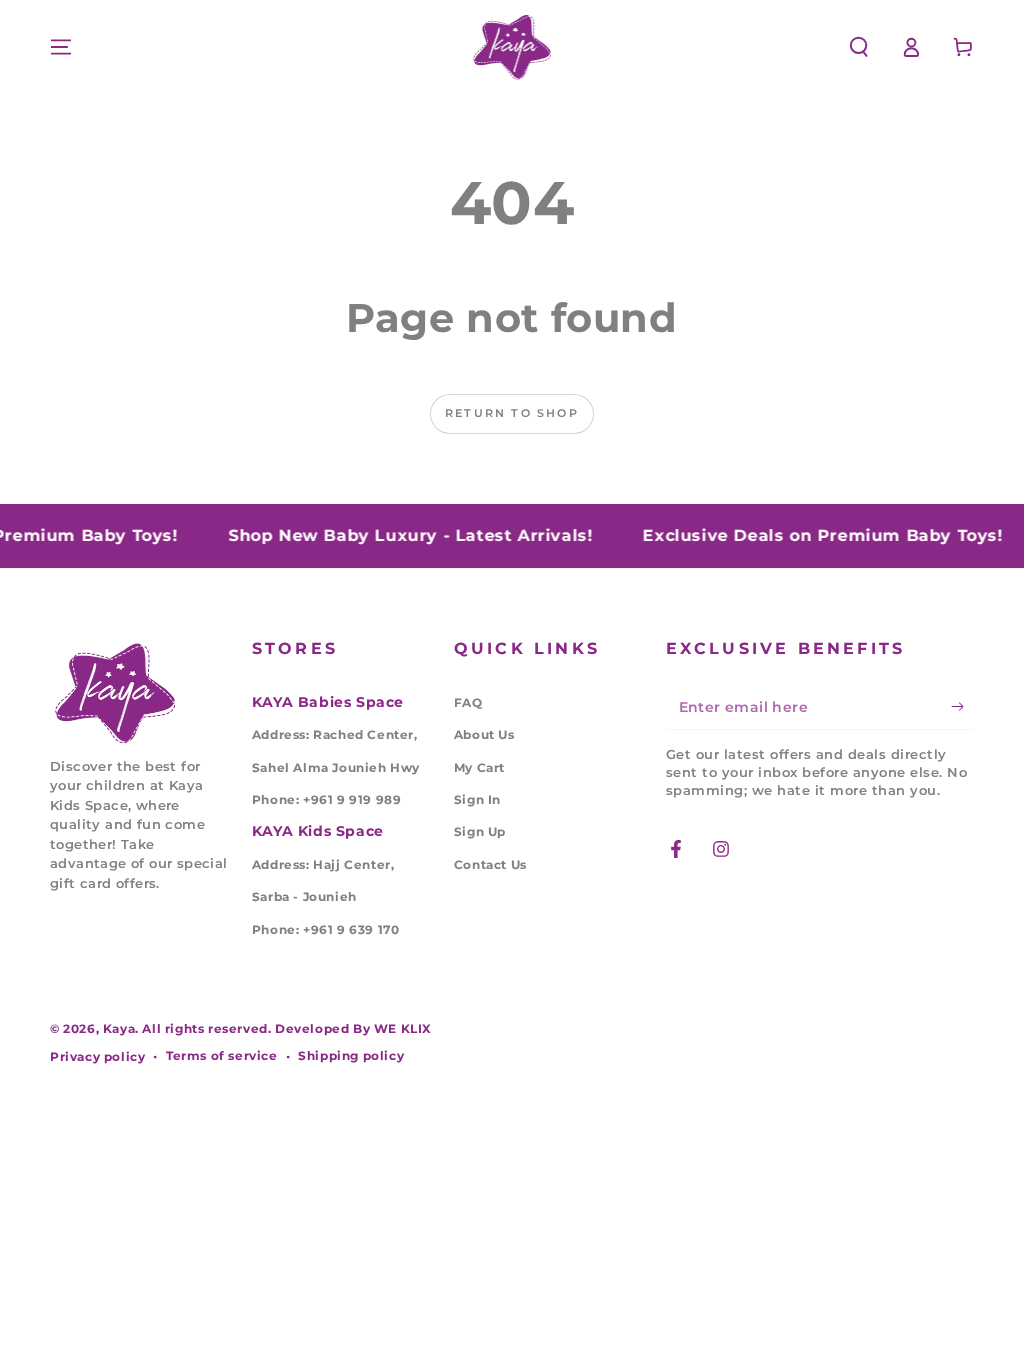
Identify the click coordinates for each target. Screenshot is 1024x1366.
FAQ (468, 702)
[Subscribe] (962, 707)
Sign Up (480, 831)
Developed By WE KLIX (353, 1028)
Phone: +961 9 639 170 (326, 929)
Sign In (477, 799)
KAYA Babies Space (328, 702)
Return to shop (512, 413)
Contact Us (490, 864)
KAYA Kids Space (318, 831)
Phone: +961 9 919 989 (327, 799)
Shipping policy (351, 1055)
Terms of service (222, 1055)
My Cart (479, 767)
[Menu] (61, 47)
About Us (484, 734)
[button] (859, 47)
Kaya (119, 1028)
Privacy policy (97, 1056)
